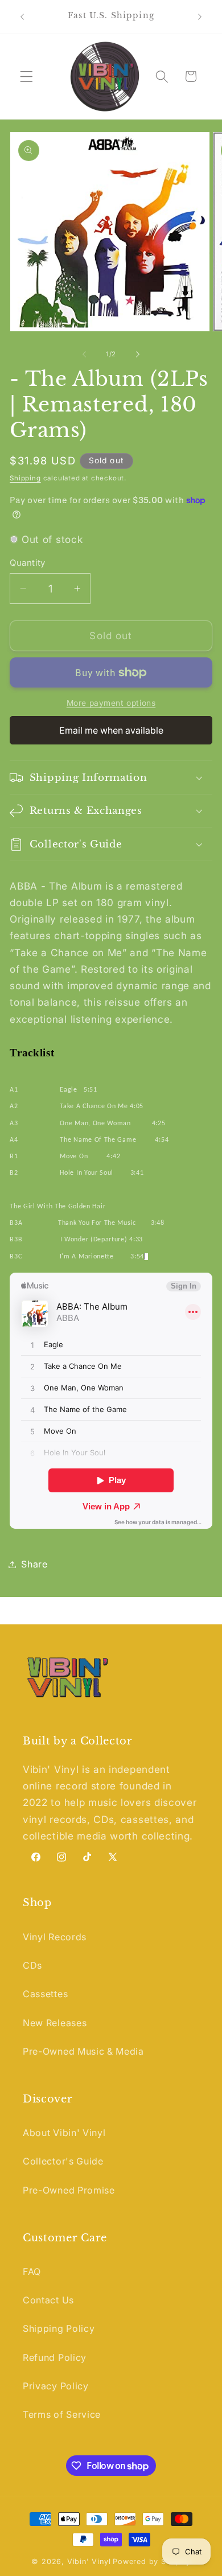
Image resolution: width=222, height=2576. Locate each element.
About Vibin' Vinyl (64, 2133)
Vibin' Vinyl (89, 2561)
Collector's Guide (63, 2161)
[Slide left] (84, 354)
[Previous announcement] (22, 17)
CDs (32, 1965)
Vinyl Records (55, 1937)
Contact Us (48, 2300)
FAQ (32, 2272)
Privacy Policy (56, 2386)
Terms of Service (62, 2414)
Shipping (25, 478)
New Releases (55, 2023)
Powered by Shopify (152, 2561)
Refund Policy (55, 2357)
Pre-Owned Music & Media (83, 2051)
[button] (26, 77)
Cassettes (45, 1994)
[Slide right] (138, 354)
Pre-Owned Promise (69, 2190)
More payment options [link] (111, 703)
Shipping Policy (59, 2328)
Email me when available (111, 730)
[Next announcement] (200, 17)
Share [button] (34, 1564)
